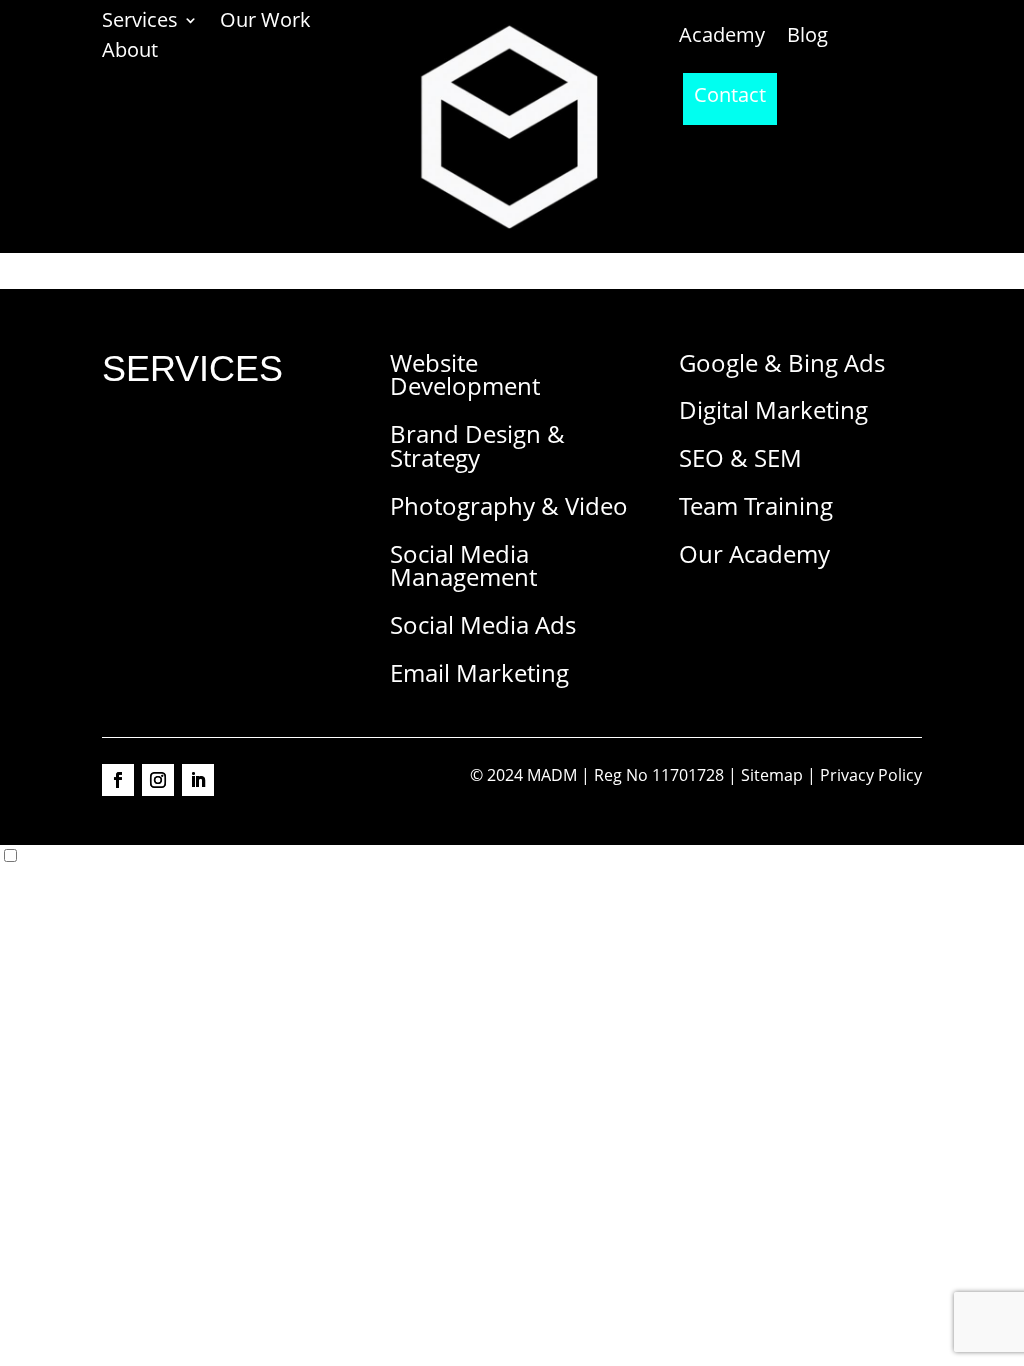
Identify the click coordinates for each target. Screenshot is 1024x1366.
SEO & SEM (740, 457)
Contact (730, 98)
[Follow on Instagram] (158, 780)
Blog (807, 38)
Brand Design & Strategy (477, 445)
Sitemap (772, 775)
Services (140, 23)
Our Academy (754, 553)
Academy (722, 38)
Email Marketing (479, 672)
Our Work (265, 23)
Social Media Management (463, 565)
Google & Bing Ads (782, 362)
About (130, 53)
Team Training (756, 505)
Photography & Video (509, 505)
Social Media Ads (483, 624)
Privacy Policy (871, 775)
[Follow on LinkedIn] (198, 780)
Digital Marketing (773, 409)
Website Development (465, 374)
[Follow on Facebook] (118, 780)
